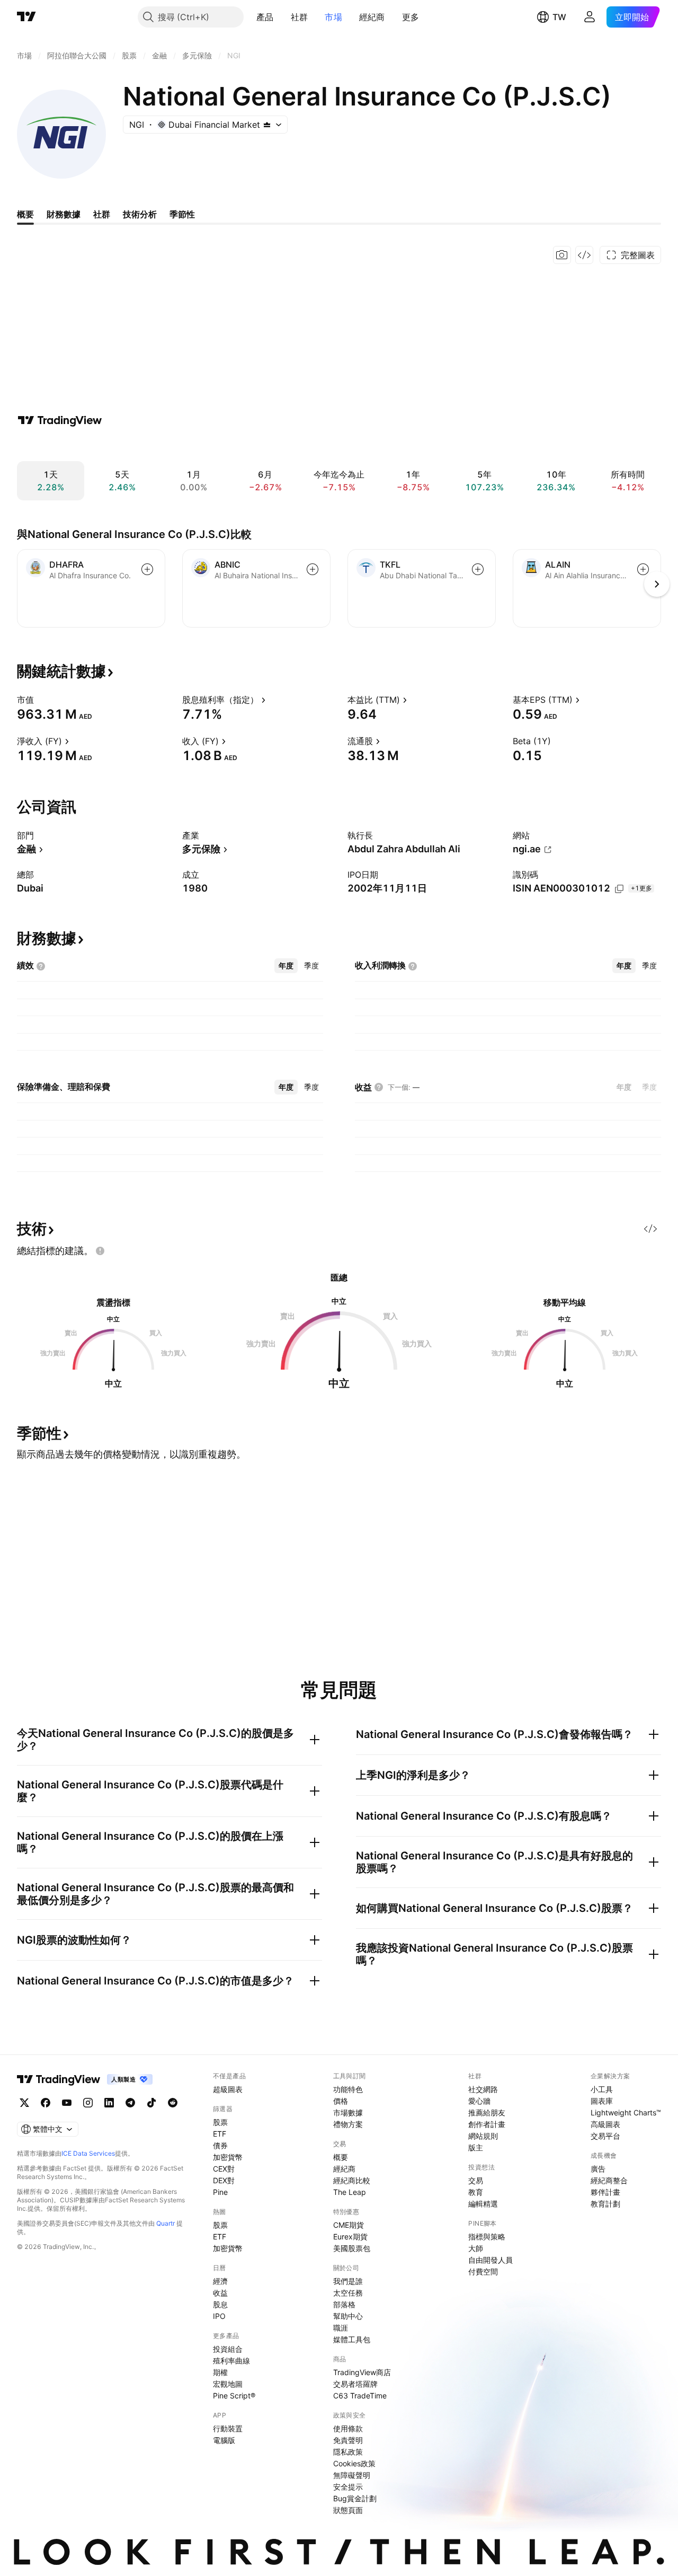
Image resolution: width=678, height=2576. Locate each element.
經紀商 (372, 17)
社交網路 (483, 2089)
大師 (476, 2248)
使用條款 (348, 2428)
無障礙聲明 (352, 2475)
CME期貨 (349, 2225)
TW (559, 17)
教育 (476, 2192)
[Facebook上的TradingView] (46, 2103)
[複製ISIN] (619, 889)
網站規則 (483, 2136)
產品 (265, 17)
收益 (220, 2293)
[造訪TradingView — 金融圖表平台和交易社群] (60, 420)
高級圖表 (605, 2124)
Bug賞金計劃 (355, 2498)
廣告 (598, 2169)
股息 (220, 2304)
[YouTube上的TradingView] (67, 2103)
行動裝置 (228, 2428)
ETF (220, 2134)
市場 (333, 17)
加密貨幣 (228, 2157)
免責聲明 (348, 2440)
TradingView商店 (362, 2372)
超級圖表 (228, 2089)
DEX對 (224, 2180)
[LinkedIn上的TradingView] (109, 2103)
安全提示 (348, 2487)
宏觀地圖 (228, 2384)
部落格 (344, 2304)
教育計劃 (605, 2204)
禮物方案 (348, 2124)
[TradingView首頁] (26, 17)
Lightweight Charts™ (626, 2112)
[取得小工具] (584, 255)
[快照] (562, 255)
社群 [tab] (102, 214)
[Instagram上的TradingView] (88, 2103)
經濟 (220, 2281)
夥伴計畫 (605, 2192)
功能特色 (348, 2089)
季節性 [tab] (182, 214)
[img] (267, 125)
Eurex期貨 (350, 2237)
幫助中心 (348, 2316)
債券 (220, 2145)
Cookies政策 (354, 2463)
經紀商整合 (609, 2180)
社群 (300, 17)
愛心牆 (479, 2101)
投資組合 (228, 2349)
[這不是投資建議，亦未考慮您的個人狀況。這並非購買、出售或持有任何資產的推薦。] (100, 1251)
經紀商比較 (352, 2180)
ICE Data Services (88, 2153)
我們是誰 (348, 2281)
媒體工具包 (352, 2339)
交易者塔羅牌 (355, 2384)
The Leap (350, 2192)
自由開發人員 (490, 2260)
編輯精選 (483, 2204)
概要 (341, 2157)
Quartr (166, 2223)
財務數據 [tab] (64, 214)
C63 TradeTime (360, 2396)
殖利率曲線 (231, 2361)
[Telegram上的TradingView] (130, 2103)
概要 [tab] (25, 214)
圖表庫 (602, 2101)
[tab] (286, 966)
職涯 (341, 2328)
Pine (220, 2192)
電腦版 (224, 2440)
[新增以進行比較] (147, 569)
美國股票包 (352, 2248)
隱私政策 (348, 2452)
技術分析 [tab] (140, 214)
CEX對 (224, 2169)
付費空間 (483, 2271)
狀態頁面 (348, 2510)
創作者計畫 (487, 2124)
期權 (220, 2372)
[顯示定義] (41, 700)
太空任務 (348, 2293)
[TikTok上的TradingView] (151, 2103)
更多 (411, 17)
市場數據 (348, 2112)
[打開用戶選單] (590, 17)
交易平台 (605, 2136)
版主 (476, 2147)
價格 (341, 2101)
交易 (476, 2180)
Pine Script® (234, 2396)
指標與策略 (487, 2237)
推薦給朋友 (487, 2112)
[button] (282, 17)
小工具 (602, 2089)
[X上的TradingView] (24, 2103)
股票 (220, 2122)
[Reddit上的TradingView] (173, 2103)
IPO (219, 2316)
